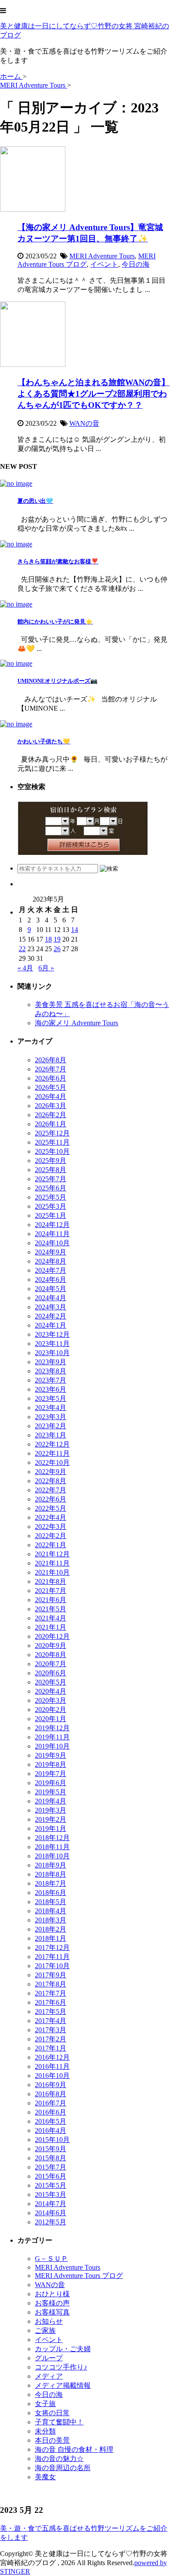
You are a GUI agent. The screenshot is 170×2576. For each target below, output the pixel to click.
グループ (49, 2358)
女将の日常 (52, 2413)
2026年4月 (51, 1096)
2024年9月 (51, 1252)
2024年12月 (52, 1225)
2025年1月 (51, 1215)
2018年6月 (51, 1893)
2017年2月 (51, 2039)
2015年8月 (51, 2158)
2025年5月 (51, 1197)
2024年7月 (51, 1270)
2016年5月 (51, 2121)
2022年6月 (51, 1499)
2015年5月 (51, 2185)
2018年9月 (51, 1865)
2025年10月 (52, 1151)
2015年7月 (51, 2167)
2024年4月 (51, 1298)
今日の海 (136, 264)
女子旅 (45, 2404)
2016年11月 (52, 2066)
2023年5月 (51, 1398)
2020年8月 (51, 1655)
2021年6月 (51, 1600)
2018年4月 (51, 1911)
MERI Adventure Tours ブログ (79, 2276)
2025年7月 (51, 1179)
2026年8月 (51, 1060)
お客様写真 (52, 2312)
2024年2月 (51, 1316)
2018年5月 (51, 1902)
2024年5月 (51, 1289)
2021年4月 (51, 1618)
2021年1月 (51, 1627)
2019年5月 (51, 1792)
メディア (49, 2376)
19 (57, 939)
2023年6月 (51, 1389)
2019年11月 (52, 1737)
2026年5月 (51, 1087)
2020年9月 (51, 1646)
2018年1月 (51, 1938)
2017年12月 (52, 1947)
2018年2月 (51, 1929)
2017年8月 (51, 1984)
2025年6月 (51, 1188)
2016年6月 (51, 2112)
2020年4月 (51, 1691)
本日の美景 (52, 2440)
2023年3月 (51, 1417)
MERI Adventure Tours (102, 256)
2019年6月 (51, 1783)
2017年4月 (51, 2021)
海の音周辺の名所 (63, 2468)
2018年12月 (52, 1838)
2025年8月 (51, 1170)
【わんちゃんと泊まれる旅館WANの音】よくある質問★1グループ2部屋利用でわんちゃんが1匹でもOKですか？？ (93, 394)
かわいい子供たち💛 (44, 741)
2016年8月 (51, 2094)
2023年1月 (51, 1435)
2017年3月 (51, 2030)
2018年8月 (51, 1874)
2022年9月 (51, 1472)
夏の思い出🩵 (35, 501)
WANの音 (84, 423)
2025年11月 (52, 1142)
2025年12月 (52, 1133)
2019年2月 (51, 1819)
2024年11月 (52, 1234)
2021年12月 (52, 1554)
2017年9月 (51, 1975)
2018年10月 (52, 1856)
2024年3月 (51, 1307)
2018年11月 (52, 1847)
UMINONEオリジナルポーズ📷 (58, 681)
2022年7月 (51, 1490)
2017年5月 (51, 2012)
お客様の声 (52, 2303)
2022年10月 (52, 1463)
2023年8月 (51, 1371)
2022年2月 (51, 1536)
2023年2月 (51, 1426)
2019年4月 (51, 1801)
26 (57, 949)
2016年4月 (51, 2130)
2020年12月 (52, 1636)
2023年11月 (52, 1344)
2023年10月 (52, 1353)
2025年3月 (51, 1206)
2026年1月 (51, 1124)
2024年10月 (52, 1243)
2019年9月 (51, 1755)
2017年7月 (51, 1993)
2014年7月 (51, 2204)
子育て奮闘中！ (59, 2422)
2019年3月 (51, 1810)
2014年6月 (51, 2213)
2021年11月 (52, 1563)
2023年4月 (51, 1408)
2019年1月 (51, 1829)
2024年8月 (51, 1261)
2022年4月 (51, 1517)
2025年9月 (51, 1161)
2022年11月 (52, 1453)
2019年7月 (51, 1774)
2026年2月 (51, 1115)
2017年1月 (51, 2048)
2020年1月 (51, 1719)
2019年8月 (51, 1764)
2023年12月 (52, 1334)
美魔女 (45, 2477)
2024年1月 (51, 1325)
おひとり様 (52, 2294)
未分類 (45, 2431)
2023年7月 (51, 1380)
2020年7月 (51, 1664)
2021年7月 (51, 1591)
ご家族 (45, 2330)
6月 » (46, 968)
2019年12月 (52, 1728)
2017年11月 (52, 1957)
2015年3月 (51, 2195)
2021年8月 (51, 1581)
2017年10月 (52, 1966)
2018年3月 (51, 1920)
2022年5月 (51, 1508)
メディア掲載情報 (63, 2385)
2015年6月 (51, 2176)
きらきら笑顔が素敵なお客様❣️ (58, 561)
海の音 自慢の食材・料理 (74, 2449)
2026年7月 (51, 1069)
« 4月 (25, 968)
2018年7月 (51, 1883)
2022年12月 (52, 1444)
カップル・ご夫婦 (63, 2349)
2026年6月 (51, 1078)
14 (75, 930)
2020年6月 (51, 1673)
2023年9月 (51, 1362)
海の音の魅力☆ (59, 2459)
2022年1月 (51, 1545)
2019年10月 (52, 1746)
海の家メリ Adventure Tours (76, 1023)
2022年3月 (51, 1527)
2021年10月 (52, 1572)
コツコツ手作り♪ (61, 2367)
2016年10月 (52, 2076)
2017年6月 (51, 2002)
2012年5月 (51, 2222)
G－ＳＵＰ (51, 2259)
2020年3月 (51, 1700)
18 (48, 939)
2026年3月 (51, 1106)
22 (22, 949)
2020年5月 (51, 1682)
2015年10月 (52, 2140)
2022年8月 (51, 1481)
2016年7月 (51, 2103)
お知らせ (49, 2321)
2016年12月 (52, 2057)
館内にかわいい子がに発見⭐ (55, 622)
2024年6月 (51, 1280)
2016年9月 (51, 2085)
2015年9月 (51, 2149)
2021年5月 (51, 1609)
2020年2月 (51, 1710)
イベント (104, 264)
